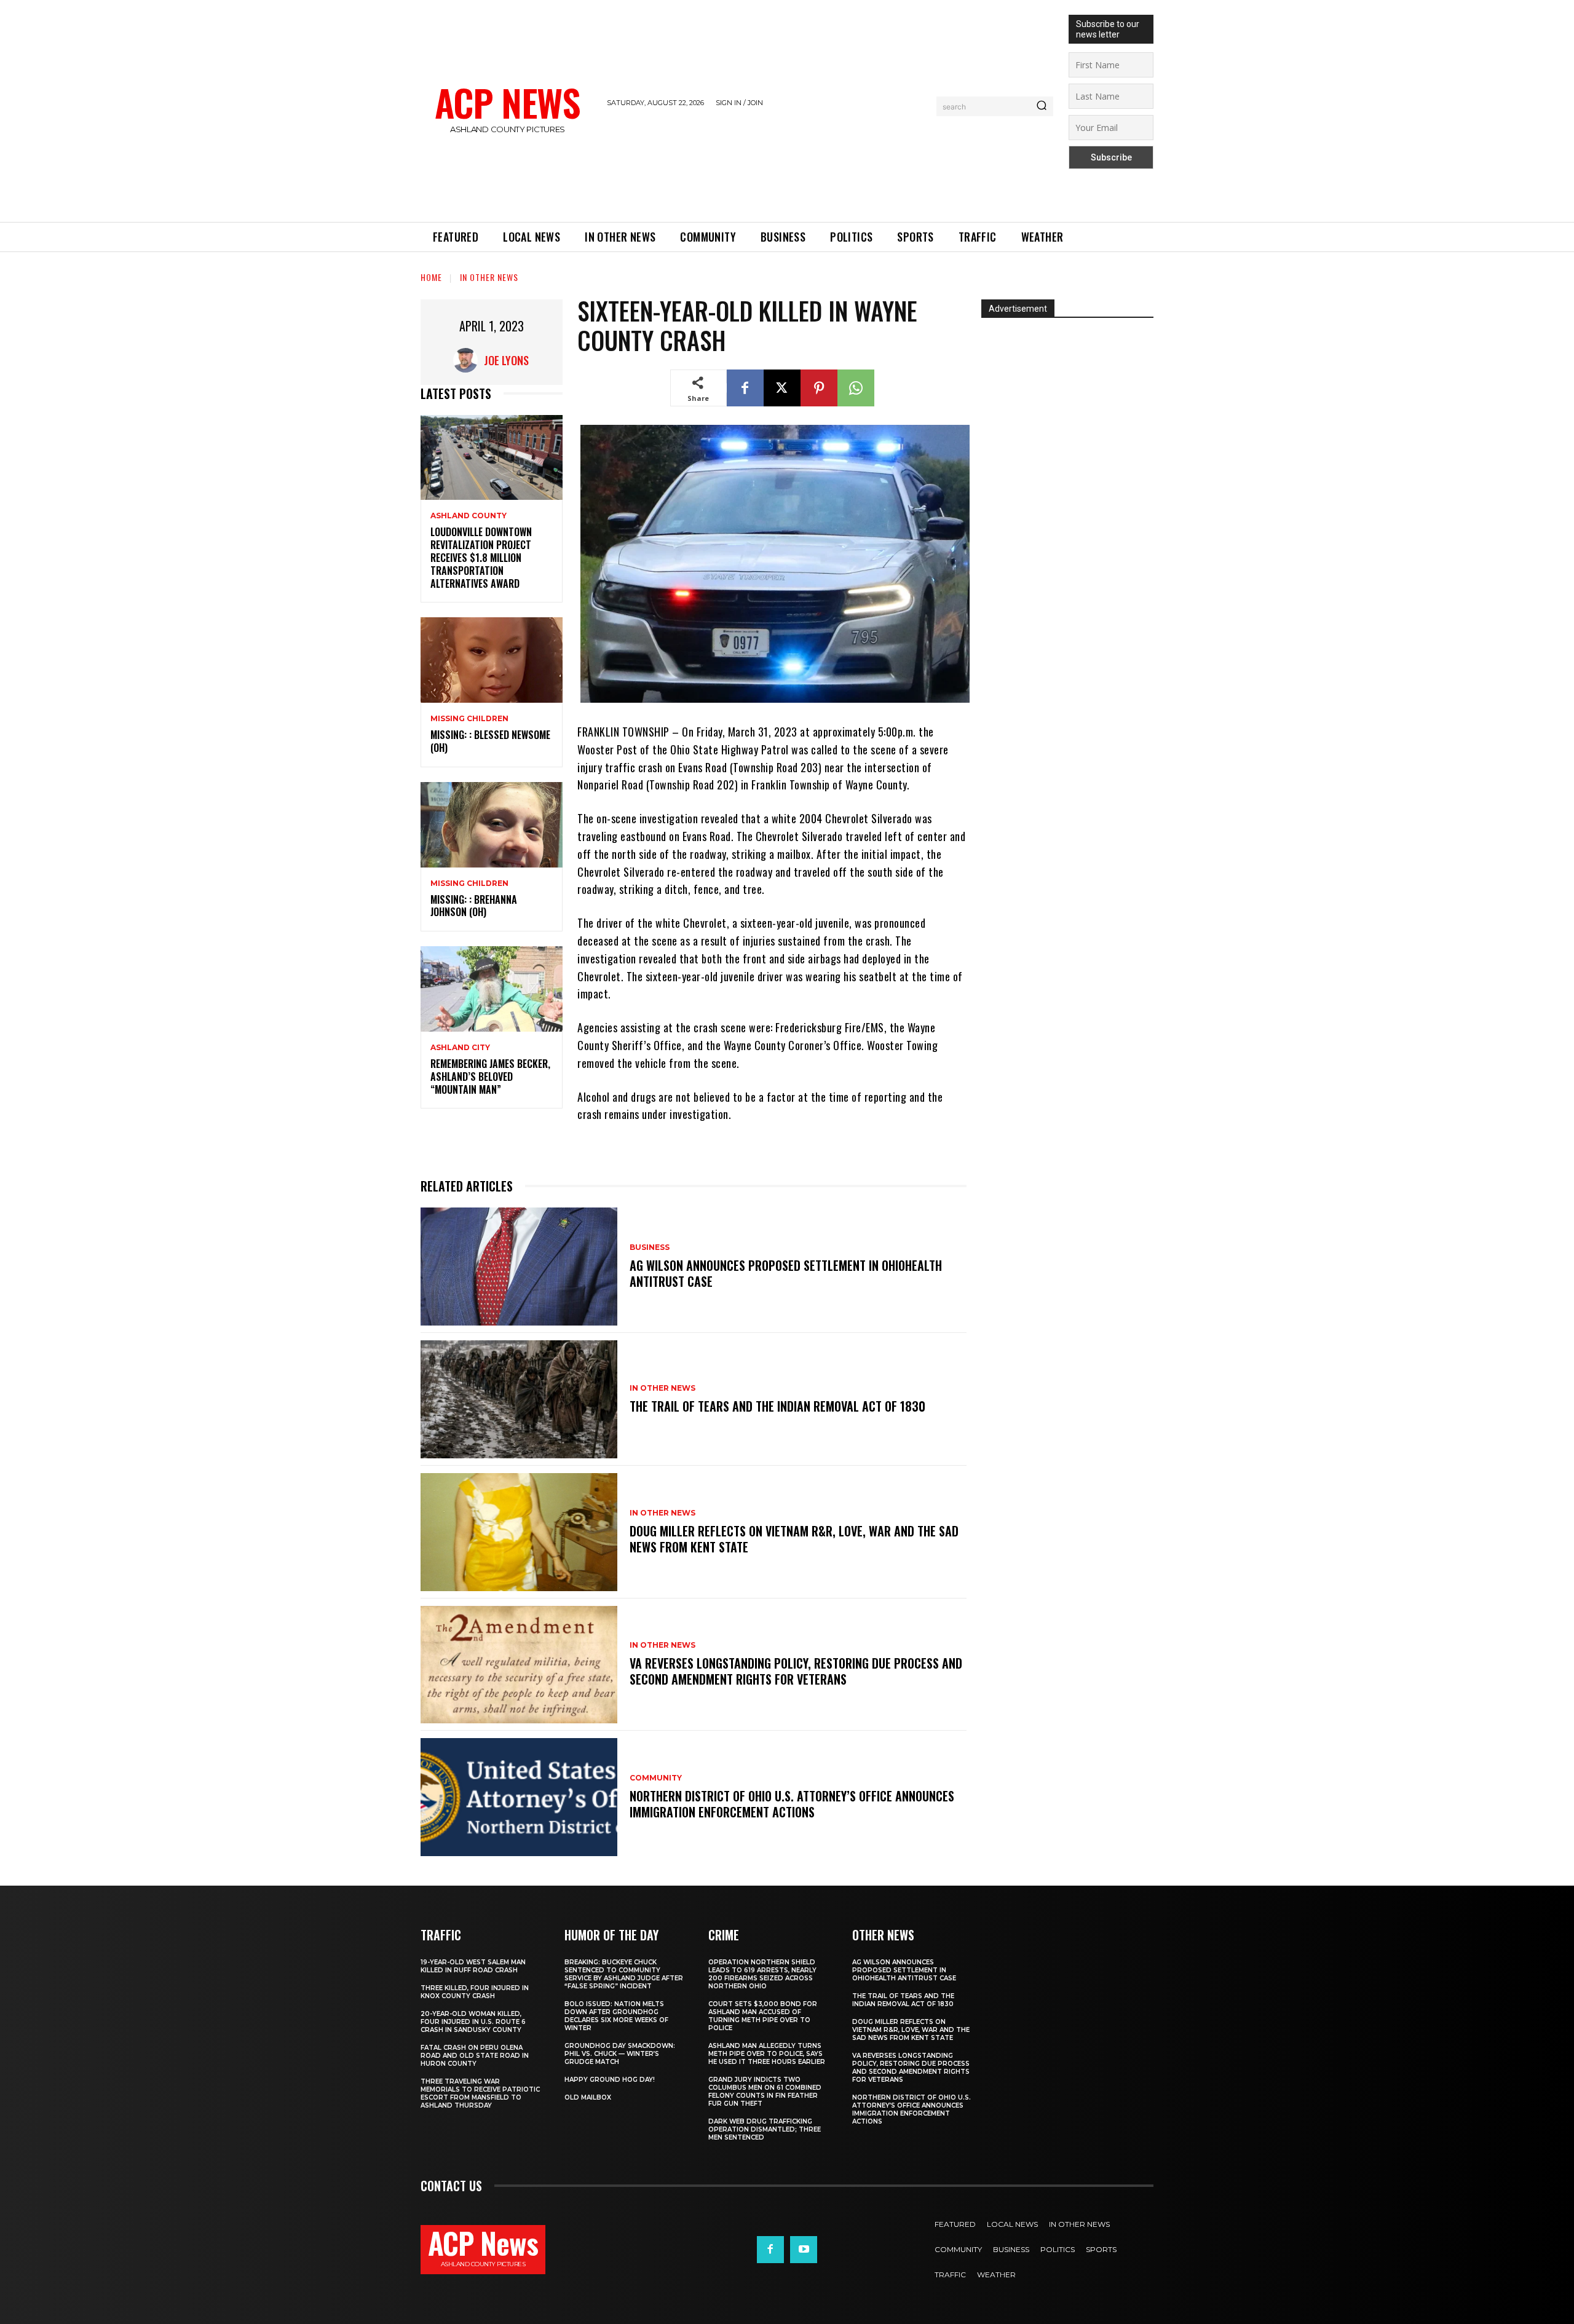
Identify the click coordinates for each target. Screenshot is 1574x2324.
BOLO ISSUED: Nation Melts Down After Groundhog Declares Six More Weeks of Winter (616, 2016)
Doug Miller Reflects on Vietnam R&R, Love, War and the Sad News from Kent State (794, 1539)
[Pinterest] (819, 388)
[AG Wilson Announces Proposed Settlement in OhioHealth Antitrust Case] (519, 1267)
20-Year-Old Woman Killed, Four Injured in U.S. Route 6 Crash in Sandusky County (473, 2022)
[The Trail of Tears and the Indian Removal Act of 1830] (519, 1399)
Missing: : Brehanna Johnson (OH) (474, 906)
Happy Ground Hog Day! (610, 2080)
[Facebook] (745, 388)
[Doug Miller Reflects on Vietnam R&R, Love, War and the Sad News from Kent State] (519, 1532)
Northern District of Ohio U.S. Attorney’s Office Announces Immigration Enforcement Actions (792, 1804)
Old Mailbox (588, 2097)
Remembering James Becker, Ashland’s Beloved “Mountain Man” (490, 1077)
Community (656, 1778)
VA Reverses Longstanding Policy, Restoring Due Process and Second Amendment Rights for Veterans (796, 1671)
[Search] (1042, 106)
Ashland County (469, 516)
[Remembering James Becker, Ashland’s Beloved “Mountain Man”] (492, 989)
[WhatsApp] (856, 388)
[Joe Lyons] (469, 360)
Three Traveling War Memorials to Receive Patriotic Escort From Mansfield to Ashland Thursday (480, 2093)
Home (431, 277)
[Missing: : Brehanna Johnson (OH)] (492, 825)
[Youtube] (804, 2250)
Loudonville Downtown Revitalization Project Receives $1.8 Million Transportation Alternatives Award (481, 557)
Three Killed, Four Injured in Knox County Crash (475, 1992)
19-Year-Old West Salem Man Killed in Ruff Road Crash (473, 1966)
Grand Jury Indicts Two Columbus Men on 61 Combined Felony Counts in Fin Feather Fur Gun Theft (765, 2092)
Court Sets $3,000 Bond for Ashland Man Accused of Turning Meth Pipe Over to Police (763, 2016)
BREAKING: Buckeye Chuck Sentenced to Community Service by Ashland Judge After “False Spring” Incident (624, 1974)
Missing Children (469, 719)
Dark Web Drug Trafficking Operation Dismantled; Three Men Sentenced (765, 2129)
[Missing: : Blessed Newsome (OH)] (492, 660)
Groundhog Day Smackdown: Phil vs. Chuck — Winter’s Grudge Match (620, 2054)
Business (650, 1247)
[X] (782, 388)
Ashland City (460, 1048)
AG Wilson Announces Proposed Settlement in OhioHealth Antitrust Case (786, 1273)
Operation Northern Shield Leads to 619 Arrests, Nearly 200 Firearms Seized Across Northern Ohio (762, 1974)
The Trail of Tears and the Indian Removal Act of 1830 (777, 1406)
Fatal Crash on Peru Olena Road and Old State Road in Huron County (475, 2056)
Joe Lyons (506, 360)
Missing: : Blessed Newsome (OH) (490, 741)
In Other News (489, 277)
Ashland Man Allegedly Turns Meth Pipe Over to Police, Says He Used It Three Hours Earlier (767, 2054)
